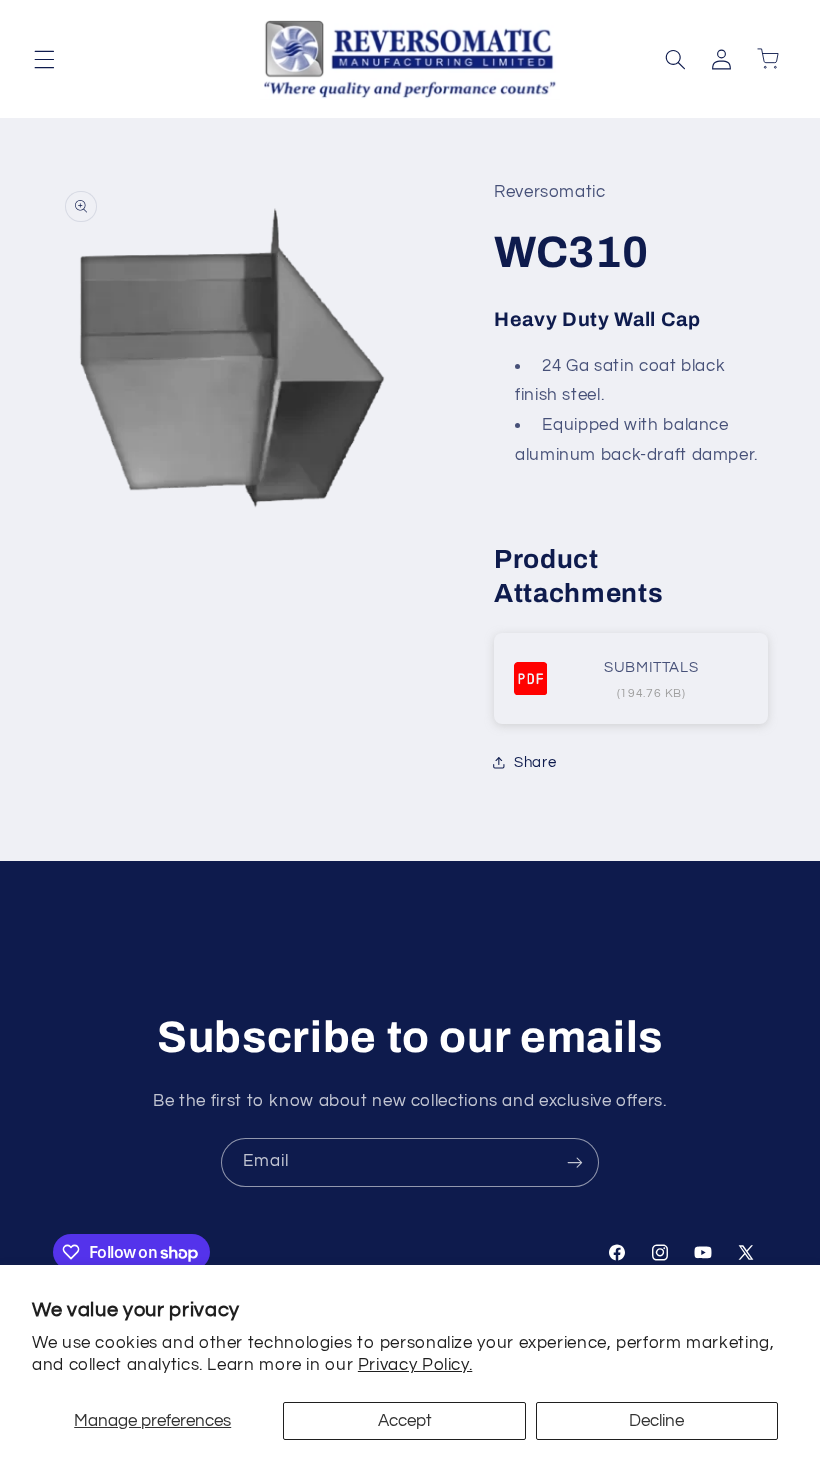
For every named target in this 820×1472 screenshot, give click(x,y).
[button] (44, 59)
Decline (656, 1421)
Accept (405, 1421)
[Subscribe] (575, 1162)
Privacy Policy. (415, 1365)
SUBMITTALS (651, 667)
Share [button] (535, 762)
